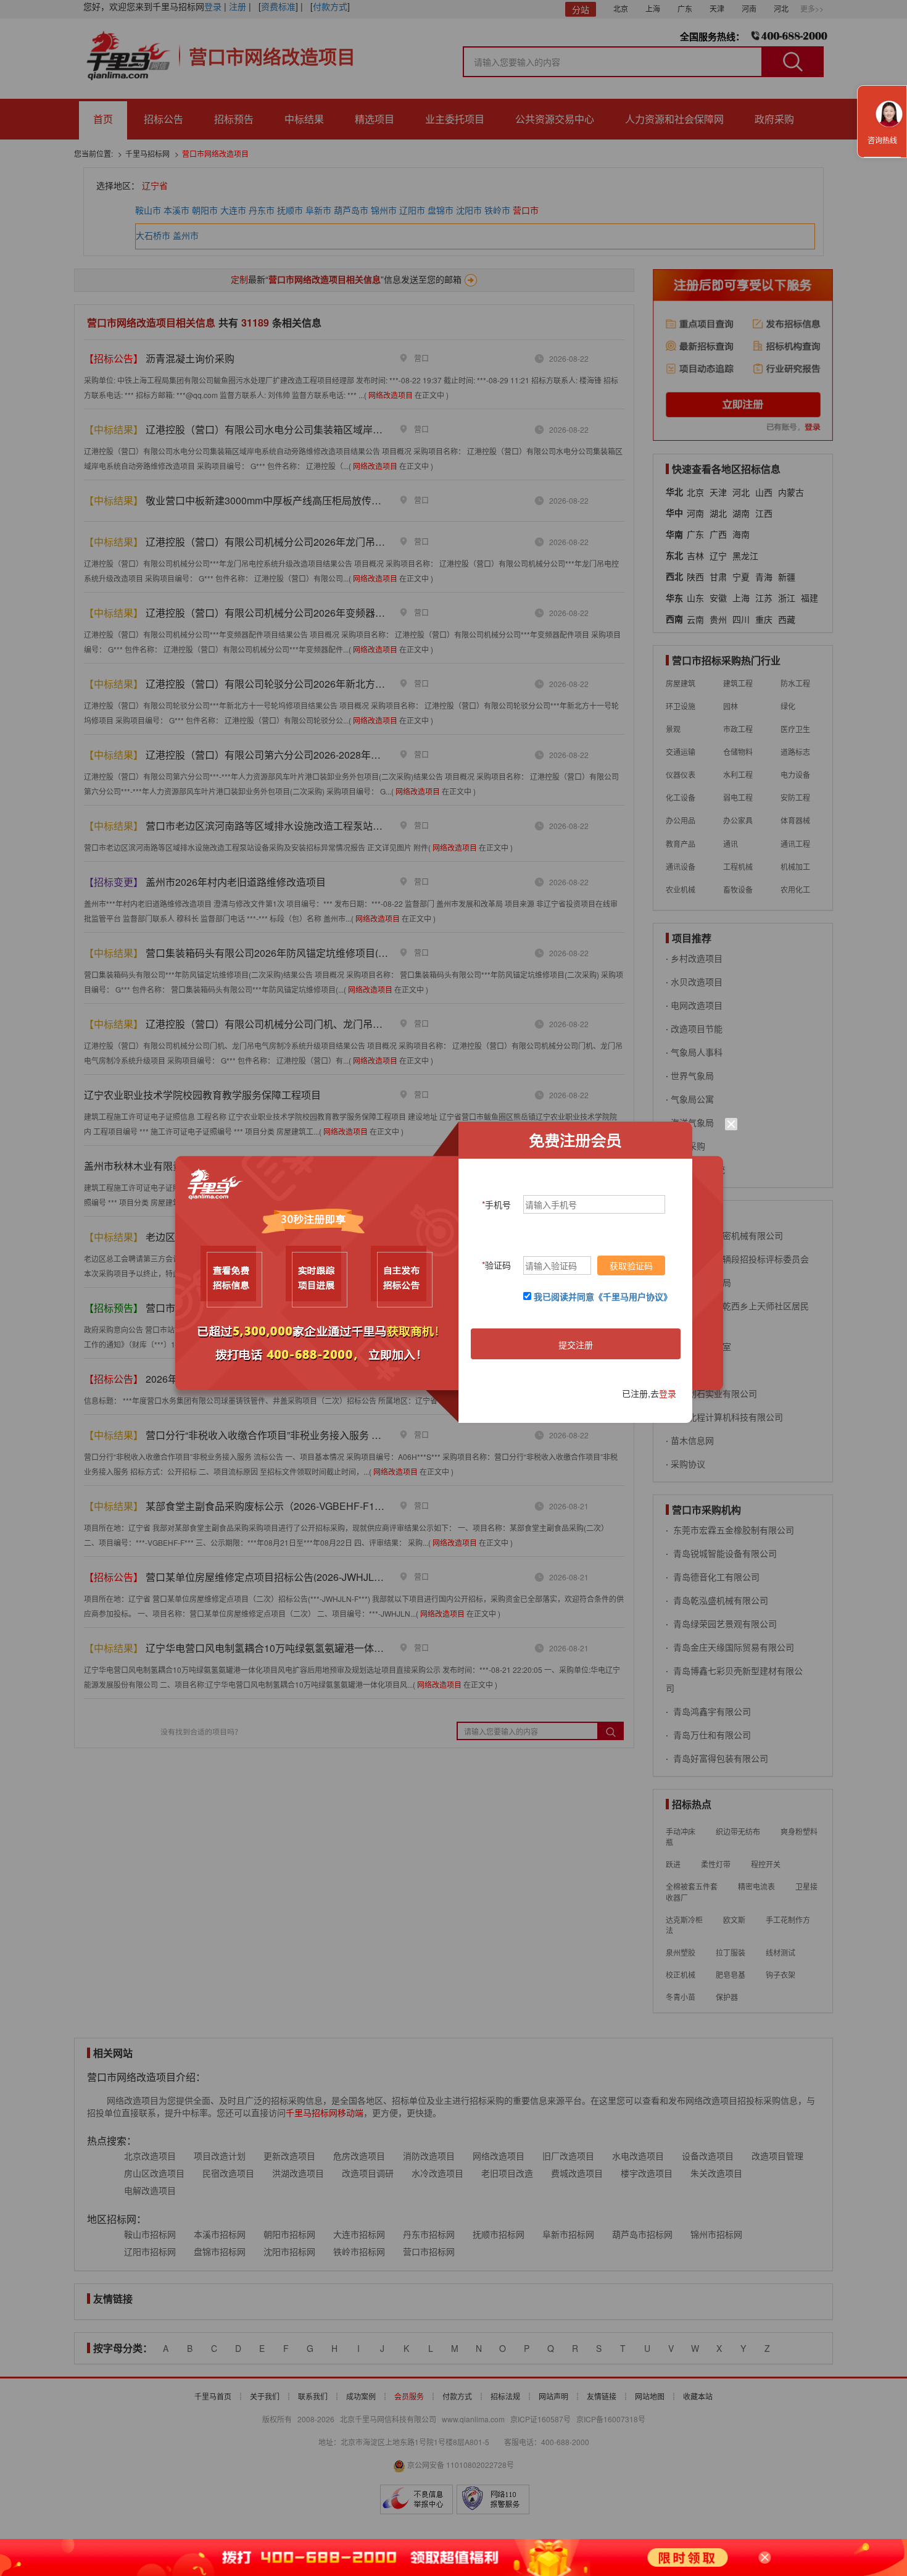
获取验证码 (631, 1265)
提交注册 (576, 1344)
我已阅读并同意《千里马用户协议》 (603, 1296)
